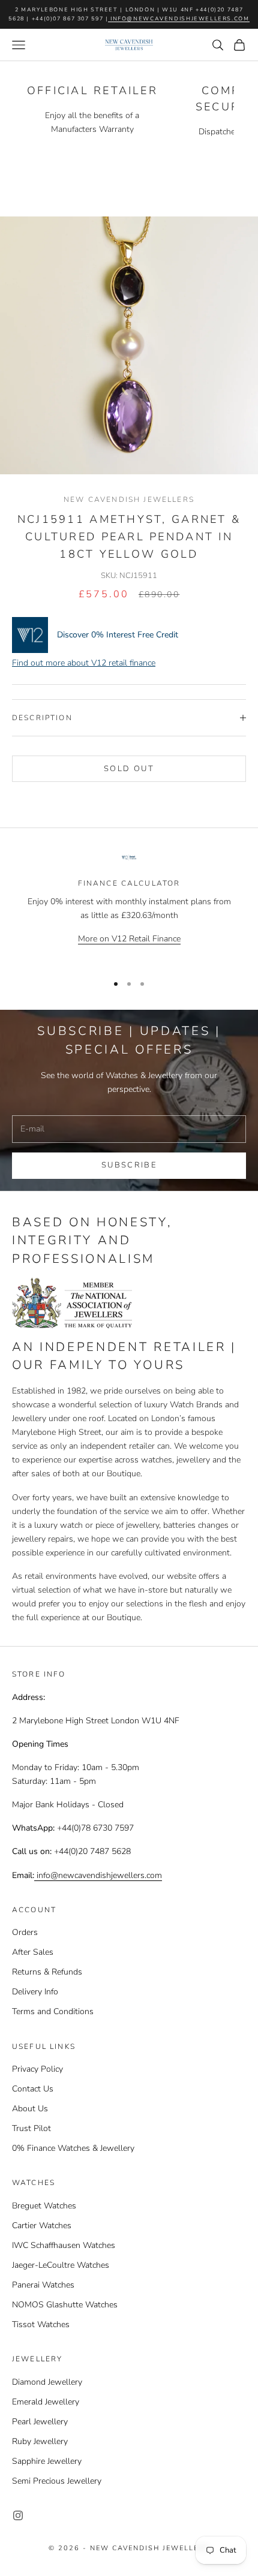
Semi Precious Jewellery (57, 2481)
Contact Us (33, 2089)
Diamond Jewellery (47, 2382)
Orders (25, 1932)
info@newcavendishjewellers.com (178, 19)
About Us (30, 2109)
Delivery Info (35, 1992)
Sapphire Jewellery (47, 2461)
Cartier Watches (42, 2226)
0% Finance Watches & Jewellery (73, 2148)
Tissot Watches (41, 2324)
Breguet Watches (44, 2206)
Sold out (129, 769)
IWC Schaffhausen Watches (64, 2245)
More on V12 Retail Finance (129, 939)
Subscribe (129, 1165)
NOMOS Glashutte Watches (65, 2305)
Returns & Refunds (47, 1972)
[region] (129, 908)
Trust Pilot (31, 2128)
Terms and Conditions (53, 2011)
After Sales (33, 1952)
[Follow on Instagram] (18, 2515)
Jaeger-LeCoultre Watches (61, 2265)
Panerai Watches (43, 2285)
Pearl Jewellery (40, 2422)
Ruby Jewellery (40, 2441)
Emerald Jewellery (46, 2402)
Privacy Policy (37, 2069)
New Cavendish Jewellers (129, 499)
